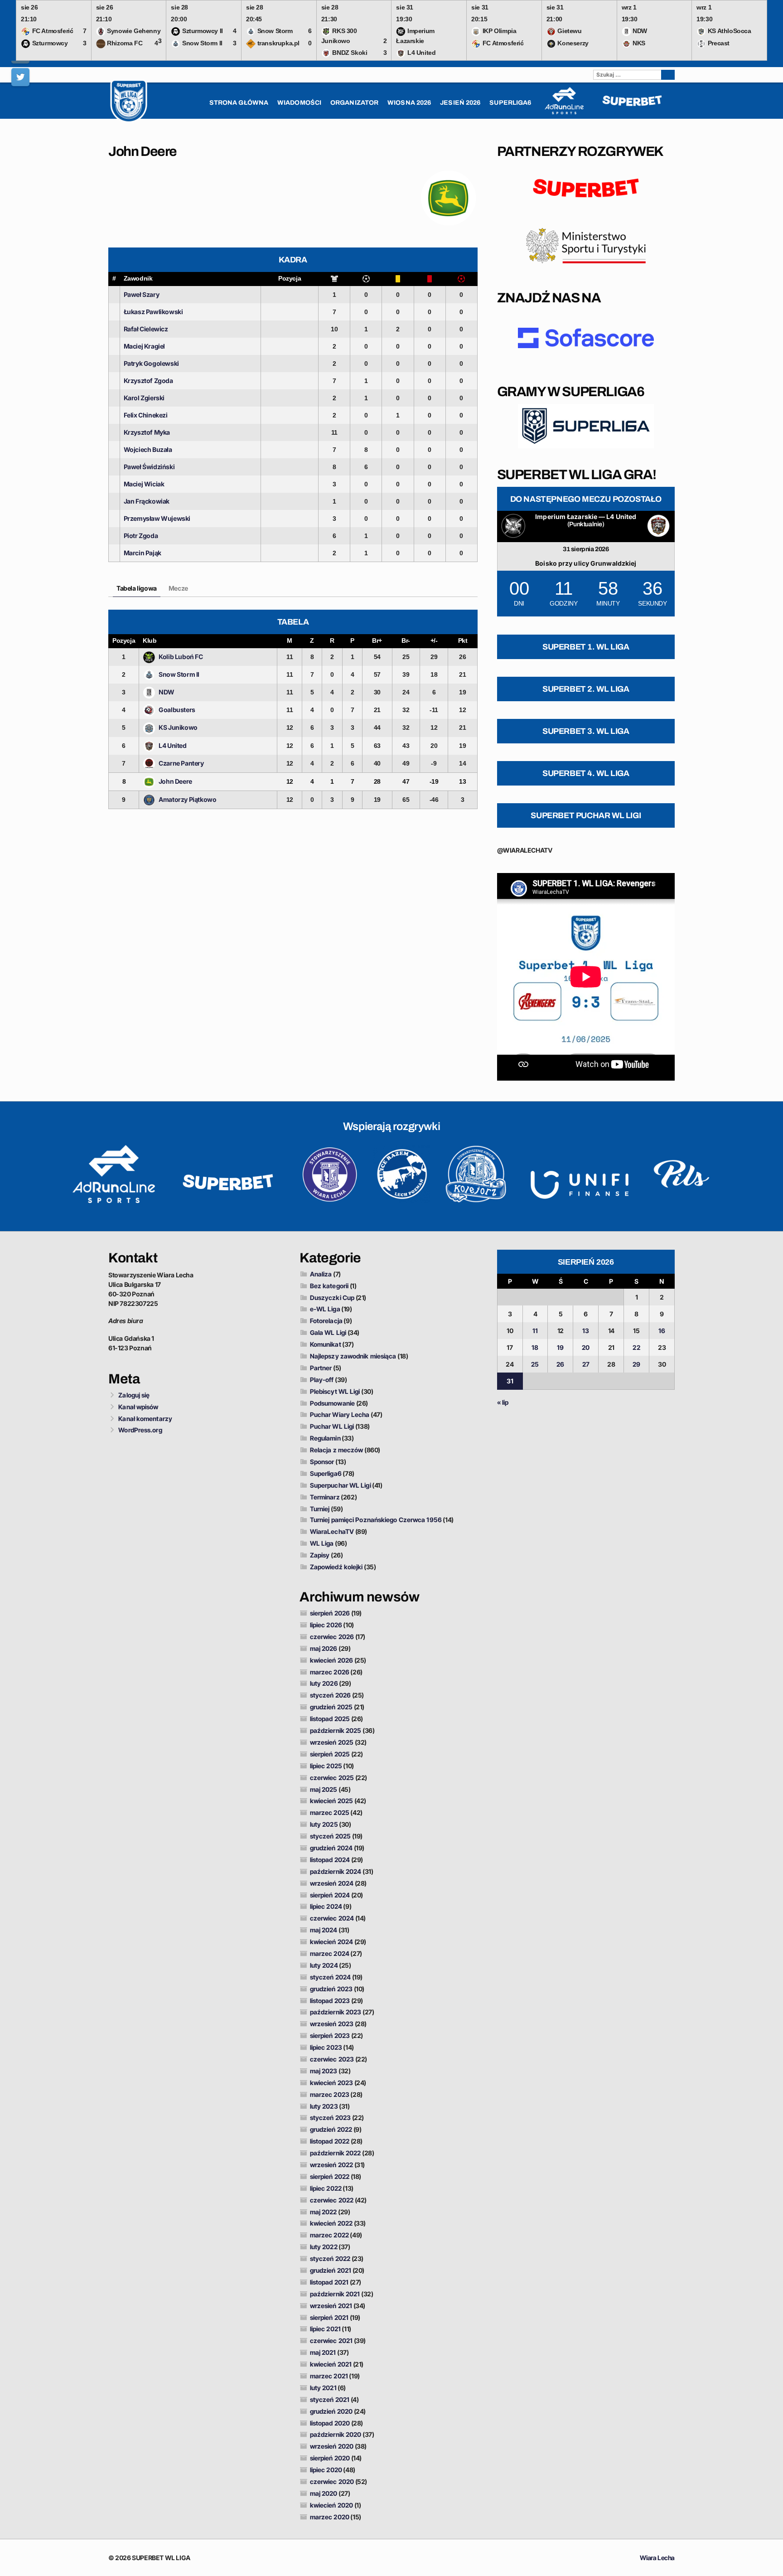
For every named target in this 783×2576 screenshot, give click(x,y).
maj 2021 (323, 2352)
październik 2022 (336, 2153)
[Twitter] (20, 77)
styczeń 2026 (330, 1695)
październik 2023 (336, 2012)
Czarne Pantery (181, 763)
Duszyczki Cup (332, 1298)
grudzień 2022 (331, 2129)
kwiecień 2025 (331, 1801)
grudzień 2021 (331, 2270)
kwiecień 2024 (331, 1942)
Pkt (463, 640)
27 (586, 1364)
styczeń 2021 (330, 2399)
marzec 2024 (330, 1953)
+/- (434, 640)
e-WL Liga (325, 1309)
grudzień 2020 (331, 2411)
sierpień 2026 (330, 1613)
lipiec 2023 (326, 2047)
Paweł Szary (142, 294)
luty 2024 (324, 1965)
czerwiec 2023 (332, 2059)
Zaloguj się (134, 1395)
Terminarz (325, 1497)
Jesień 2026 (460, 103)
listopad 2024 (330, 1860)
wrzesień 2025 (332, 1742)
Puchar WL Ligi (332, 1426)
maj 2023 (324, 2071)
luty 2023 (324, 2106)
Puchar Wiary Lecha (340, 1414)
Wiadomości (299, 103)
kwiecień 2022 (331, 2223)
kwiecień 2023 (331, 2083)
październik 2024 (336, 1871)
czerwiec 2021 (331, 2341)
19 (560, 1347)
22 (636, 1347)
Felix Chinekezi (146, 415)
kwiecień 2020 (331, 2505)
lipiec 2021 (325, 2329)
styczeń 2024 (330, 1977)
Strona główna (239, 103)
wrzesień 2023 (332, 2024)
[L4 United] (658, 526)
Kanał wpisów (138, 1407)
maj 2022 (324, 2212)
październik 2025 (336, 1730)
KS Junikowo (178, 727)
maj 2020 (324, 2493)
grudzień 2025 (331, 1707)
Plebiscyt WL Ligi (335, 1391)
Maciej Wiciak (144, 484)
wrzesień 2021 (331, 2306)
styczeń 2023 (330, 2118)
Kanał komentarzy (145, 1419)
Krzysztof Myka (147, 432)
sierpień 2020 (330, 2458)
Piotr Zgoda (141, 536)
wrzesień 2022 (331, 2165)
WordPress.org (140, 1430)
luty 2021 (323, 2388)
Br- (406, 640)
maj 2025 (324, 1789)
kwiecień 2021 (331, 2364)
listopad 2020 (330, 2423)
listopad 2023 (330, 2001)
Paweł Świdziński (149, 467)
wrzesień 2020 (332, 2446)
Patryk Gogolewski (151, 363)
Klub (150, 640)
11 (535, 1331)
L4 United (172, 745)
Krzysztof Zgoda (148, 381)
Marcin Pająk (143, 553)
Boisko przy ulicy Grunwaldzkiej (586, 563)
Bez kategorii (329, 1286)
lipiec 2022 (326, 2188)
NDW (167, 692)
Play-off (322, 1380)
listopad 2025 (330, 1719)
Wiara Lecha (657, 2558)
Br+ (377, 640)
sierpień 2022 (330, 2176)
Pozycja (290, 278)
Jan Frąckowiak (147, 501)
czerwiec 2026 (332, 1637)
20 (586, 1347)
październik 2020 (336, 2434)
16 (662, 1331)
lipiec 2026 (326, 1625)
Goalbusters (177, 710)
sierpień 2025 (330, 1754)
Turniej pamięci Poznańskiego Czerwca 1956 (376, 1520)
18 (535, 1347)
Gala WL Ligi (328, 1332)
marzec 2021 (329, 2376)
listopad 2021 (329, 2282)
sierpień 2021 (329, 2317)
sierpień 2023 (330, 2035)
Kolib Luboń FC (181, 657)
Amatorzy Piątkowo (187, 799)
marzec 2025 (330, 1812)
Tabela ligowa (137, 588)
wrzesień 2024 (332, 1883)
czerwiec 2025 (332, 1778)
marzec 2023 (330, 2094)
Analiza (321, 1274)
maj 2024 (324, 1930)
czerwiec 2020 (332, 2481)
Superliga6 (326, 1473)
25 (535, 1364)
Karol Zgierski (144, 398)
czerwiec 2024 (332, 1918)
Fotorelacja (326, 1321)
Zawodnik (138, 278)
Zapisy (320, 1555)
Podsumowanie (332, 1403)
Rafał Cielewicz (146, 329)
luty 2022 (324, 2247)
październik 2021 (335, 2294)
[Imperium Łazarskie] (513, 526)
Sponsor (322, 1462)
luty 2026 (324, 1683)
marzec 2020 (330, 2517)
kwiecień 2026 (331, 1660)
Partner (321, 1368)
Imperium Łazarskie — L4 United (586, 517)
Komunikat (326, 1344)
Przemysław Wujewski (157, 518)
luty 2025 (324, 1824)
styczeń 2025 (330, 1836)
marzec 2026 (330, 1672)
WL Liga (322, 1543)
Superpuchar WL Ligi (341, 1485)
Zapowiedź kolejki (336, 1567)
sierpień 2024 (330, 1895)
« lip (503, 1402)
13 (586, 1331)
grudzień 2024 (331, 1848)
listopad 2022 (330, 2141)
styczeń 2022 (330, 2258)
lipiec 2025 (326, 1766)
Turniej (320, 1509)
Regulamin (325, 1438)
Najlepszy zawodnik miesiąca (353, 1356)
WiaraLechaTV (332, 1531)
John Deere (175, 781)
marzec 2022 (329, 2235)
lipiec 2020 (326, 2470)
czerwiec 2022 (332, 2200)
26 (560, 1364)
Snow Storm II (179, 674)
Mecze (178, 588)
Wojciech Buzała (148, 449)
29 (636, 1364)
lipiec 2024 (326, 1906)
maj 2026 (324, 1648)
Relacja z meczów (337, 1450)
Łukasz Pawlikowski (153, 312)
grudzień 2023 (331, 1989)
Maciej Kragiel (144, 346)
